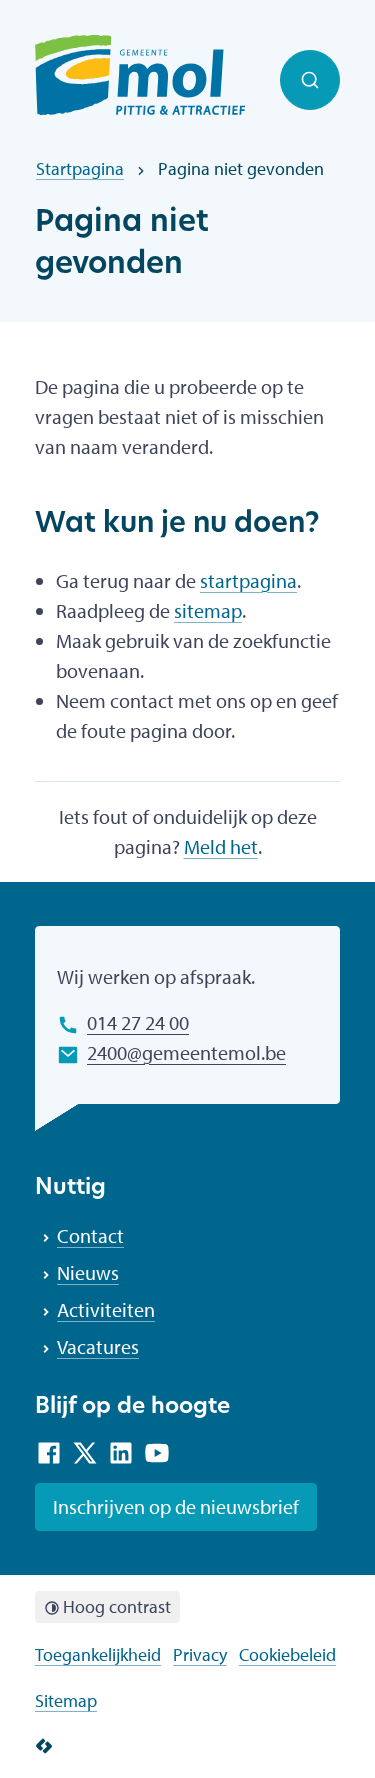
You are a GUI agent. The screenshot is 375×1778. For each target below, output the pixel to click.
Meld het (221, 846)
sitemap (208, 610)
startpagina (248, 580)
